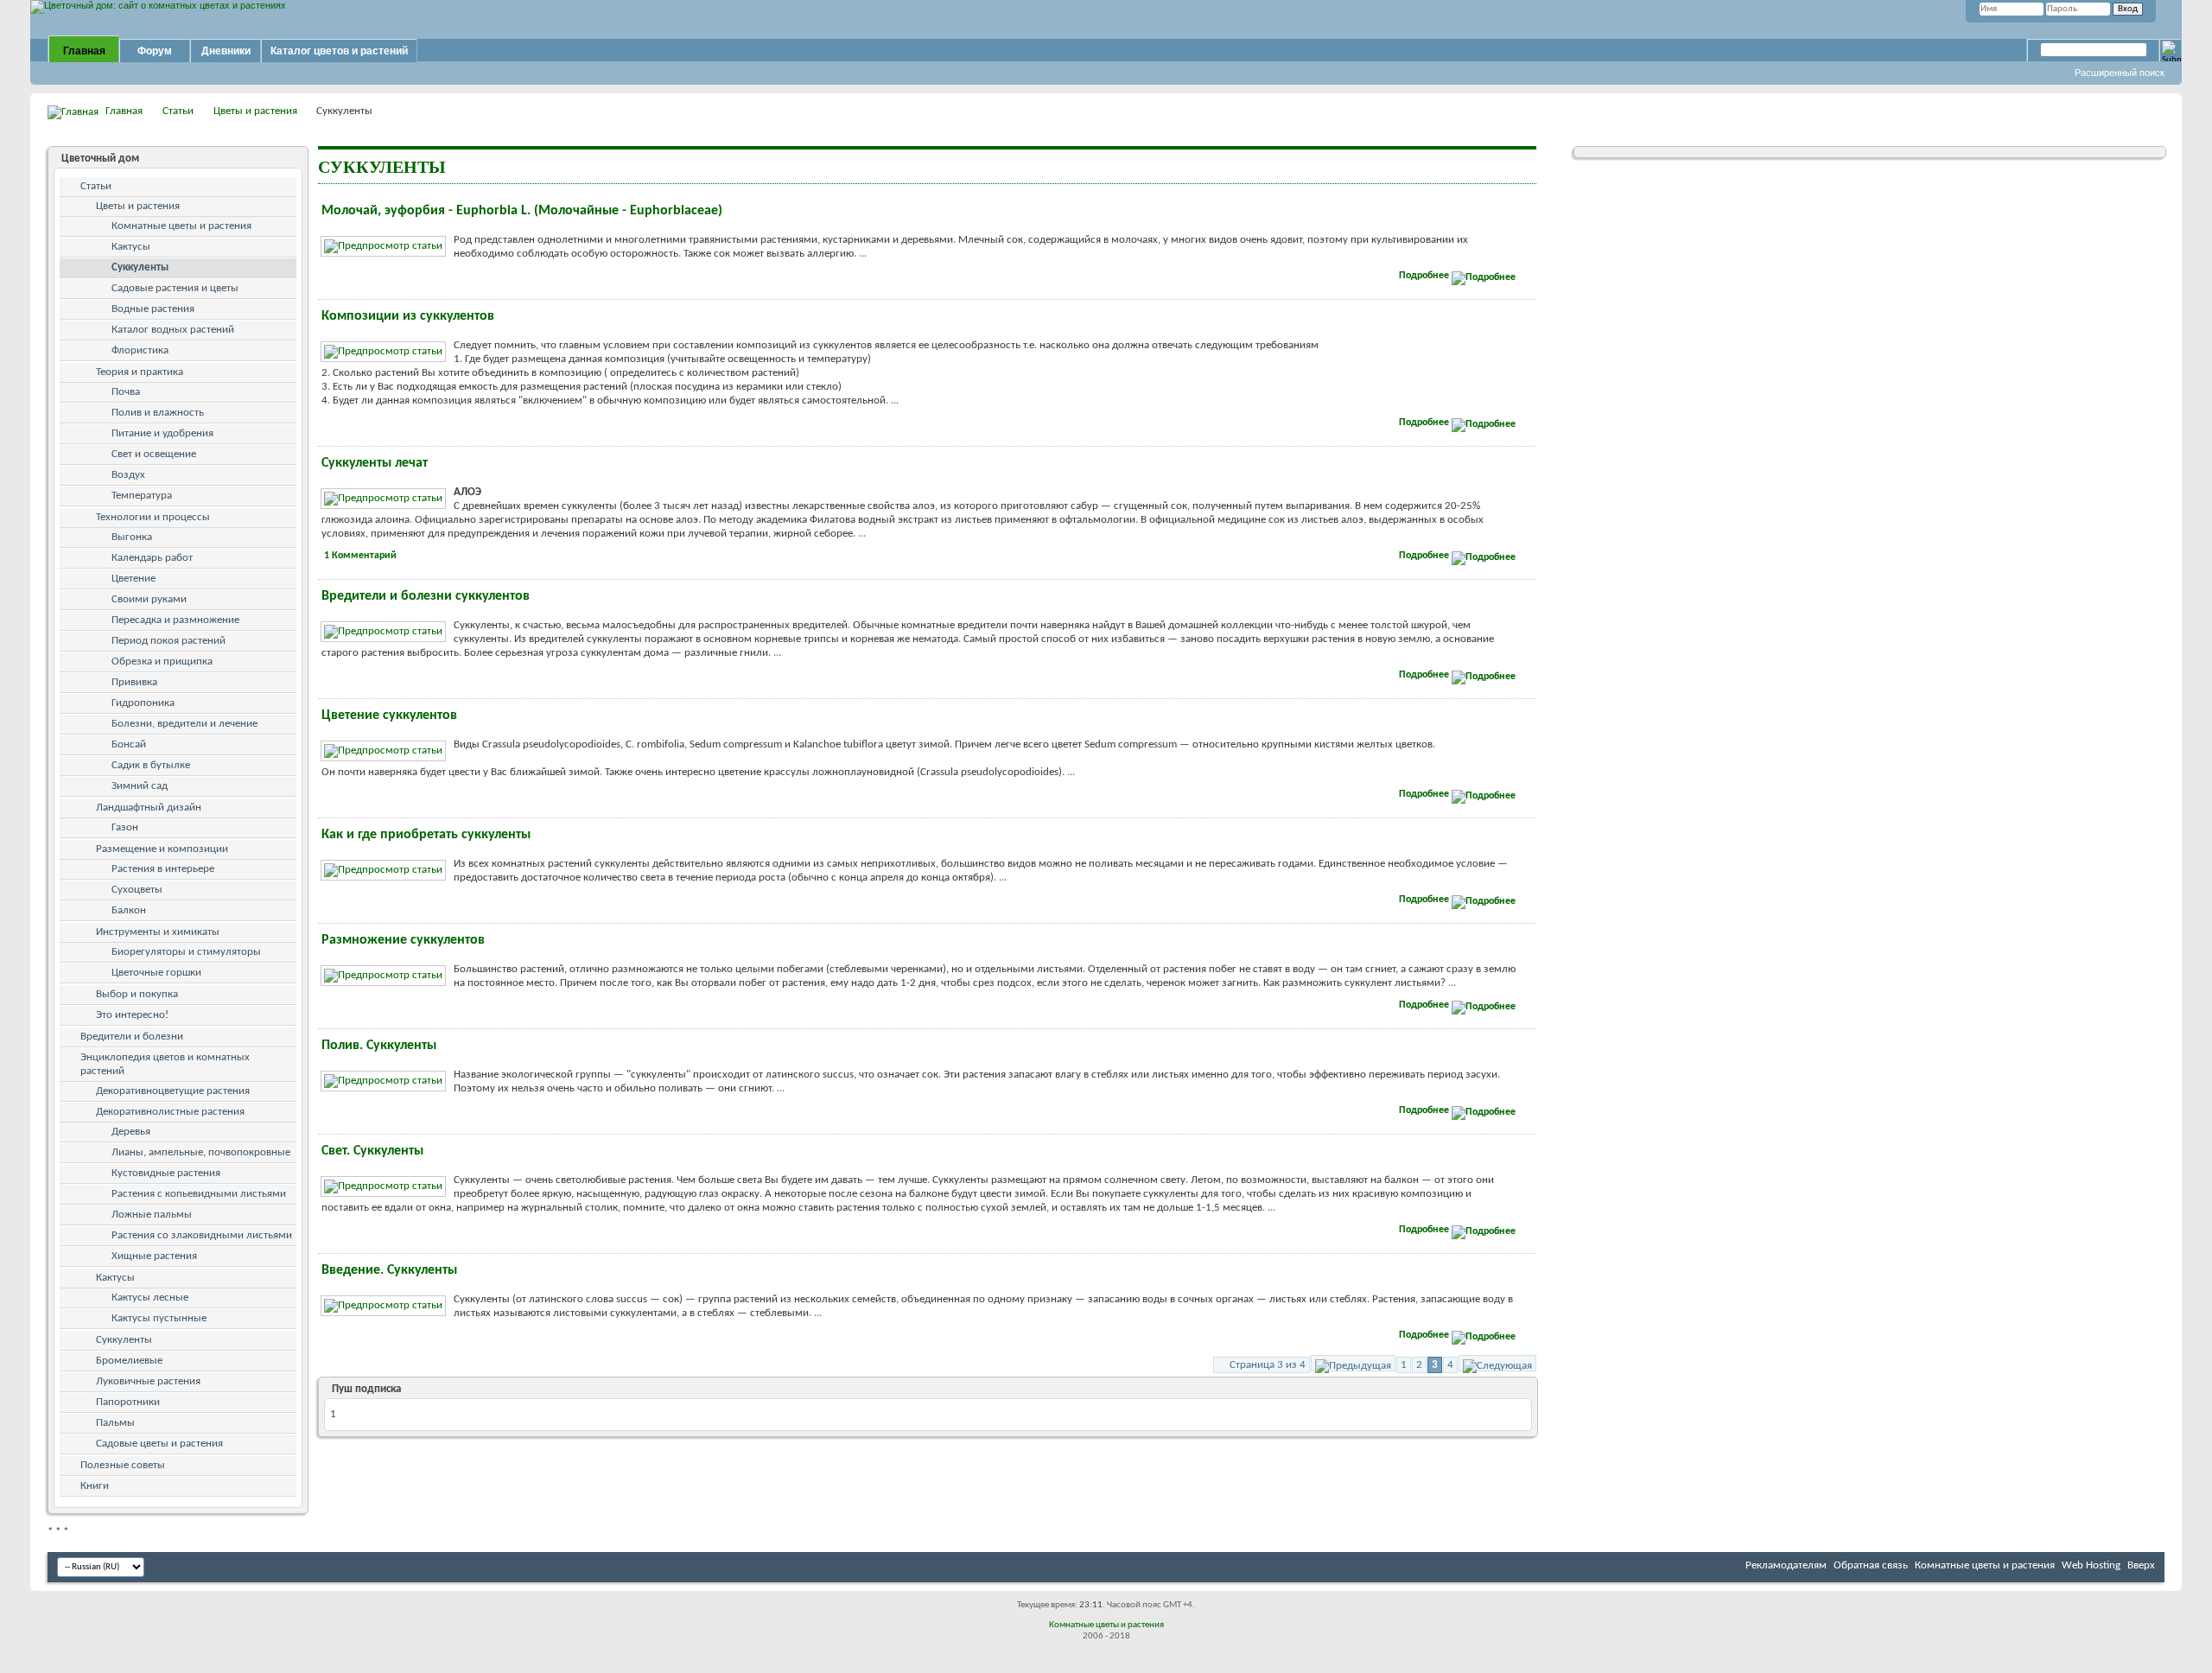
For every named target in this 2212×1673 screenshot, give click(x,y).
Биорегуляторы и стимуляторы (186, 952)
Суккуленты (140, 267)
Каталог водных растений (173, 330)
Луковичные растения (148, 1381)
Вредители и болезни (132, 1037)
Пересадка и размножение (175, 620)
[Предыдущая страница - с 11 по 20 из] (1353, 1363)
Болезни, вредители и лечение (184, 724)
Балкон (129, 910)
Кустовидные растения (166, 1173)
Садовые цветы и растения (159, 1444)
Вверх (2141, 1565)
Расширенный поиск (2120, 73)
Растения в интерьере (163, 869)
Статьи (178, 111)
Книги (95, 1486)
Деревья (131, 1132)
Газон (125, 827)
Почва (126, 392)
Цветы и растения (255, 111)
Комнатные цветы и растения (181, 226)
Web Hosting (2091, 1565)
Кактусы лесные (150, 1298)
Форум (155, 51)
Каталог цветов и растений (339, 51)
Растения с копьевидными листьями (199, 1194)
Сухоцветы (137, 890)
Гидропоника (143, 703)
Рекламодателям (1786, 1565)
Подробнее (1425, 276)
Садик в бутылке (151, 765)
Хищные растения (154, 1256)
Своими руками (149, 599)
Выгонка (132, 537)
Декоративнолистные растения (170, 1112)
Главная (84, 51)
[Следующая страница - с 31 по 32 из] (1497, 1363)
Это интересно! (132, 1015)
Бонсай (129, 744)
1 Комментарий (360, 556)
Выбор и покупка (137, 994)
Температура (142, 496)
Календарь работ (152, 558)
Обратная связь (1871, 1565)
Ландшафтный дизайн (149, 808)
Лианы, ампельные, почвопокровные (201, 1152)
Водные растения (153, 309)
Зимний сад (140, 786)
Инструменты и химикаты (158, 932)
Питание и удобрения (162, 433)
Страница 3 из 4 (1268, 1365)
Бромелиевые (129, 1361)
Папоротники (128, 1402)
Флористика (140, 350)
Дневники (226, 51)
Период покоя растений (168, 641)
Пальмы (115, 1423)
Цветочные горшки (156, 973)
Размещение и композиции (162, 849)
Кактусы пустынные (159, 1318)
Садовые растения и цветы (175, 288)
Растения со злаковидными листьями (202, 1235)
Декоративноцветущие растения (173, 1091)
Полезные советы (123, 1465)
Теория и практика (140, 372)
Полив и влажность (158, 413)
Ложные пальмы (152, 1215)
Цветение (133, 579)
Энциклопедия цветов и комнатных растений (165, 1064)
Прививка (134, 682)
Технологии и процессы (153, 517)
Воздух (128, 475)
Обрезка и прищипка (162, 662)
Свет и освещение (154, 454)
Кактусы (131, 247)
